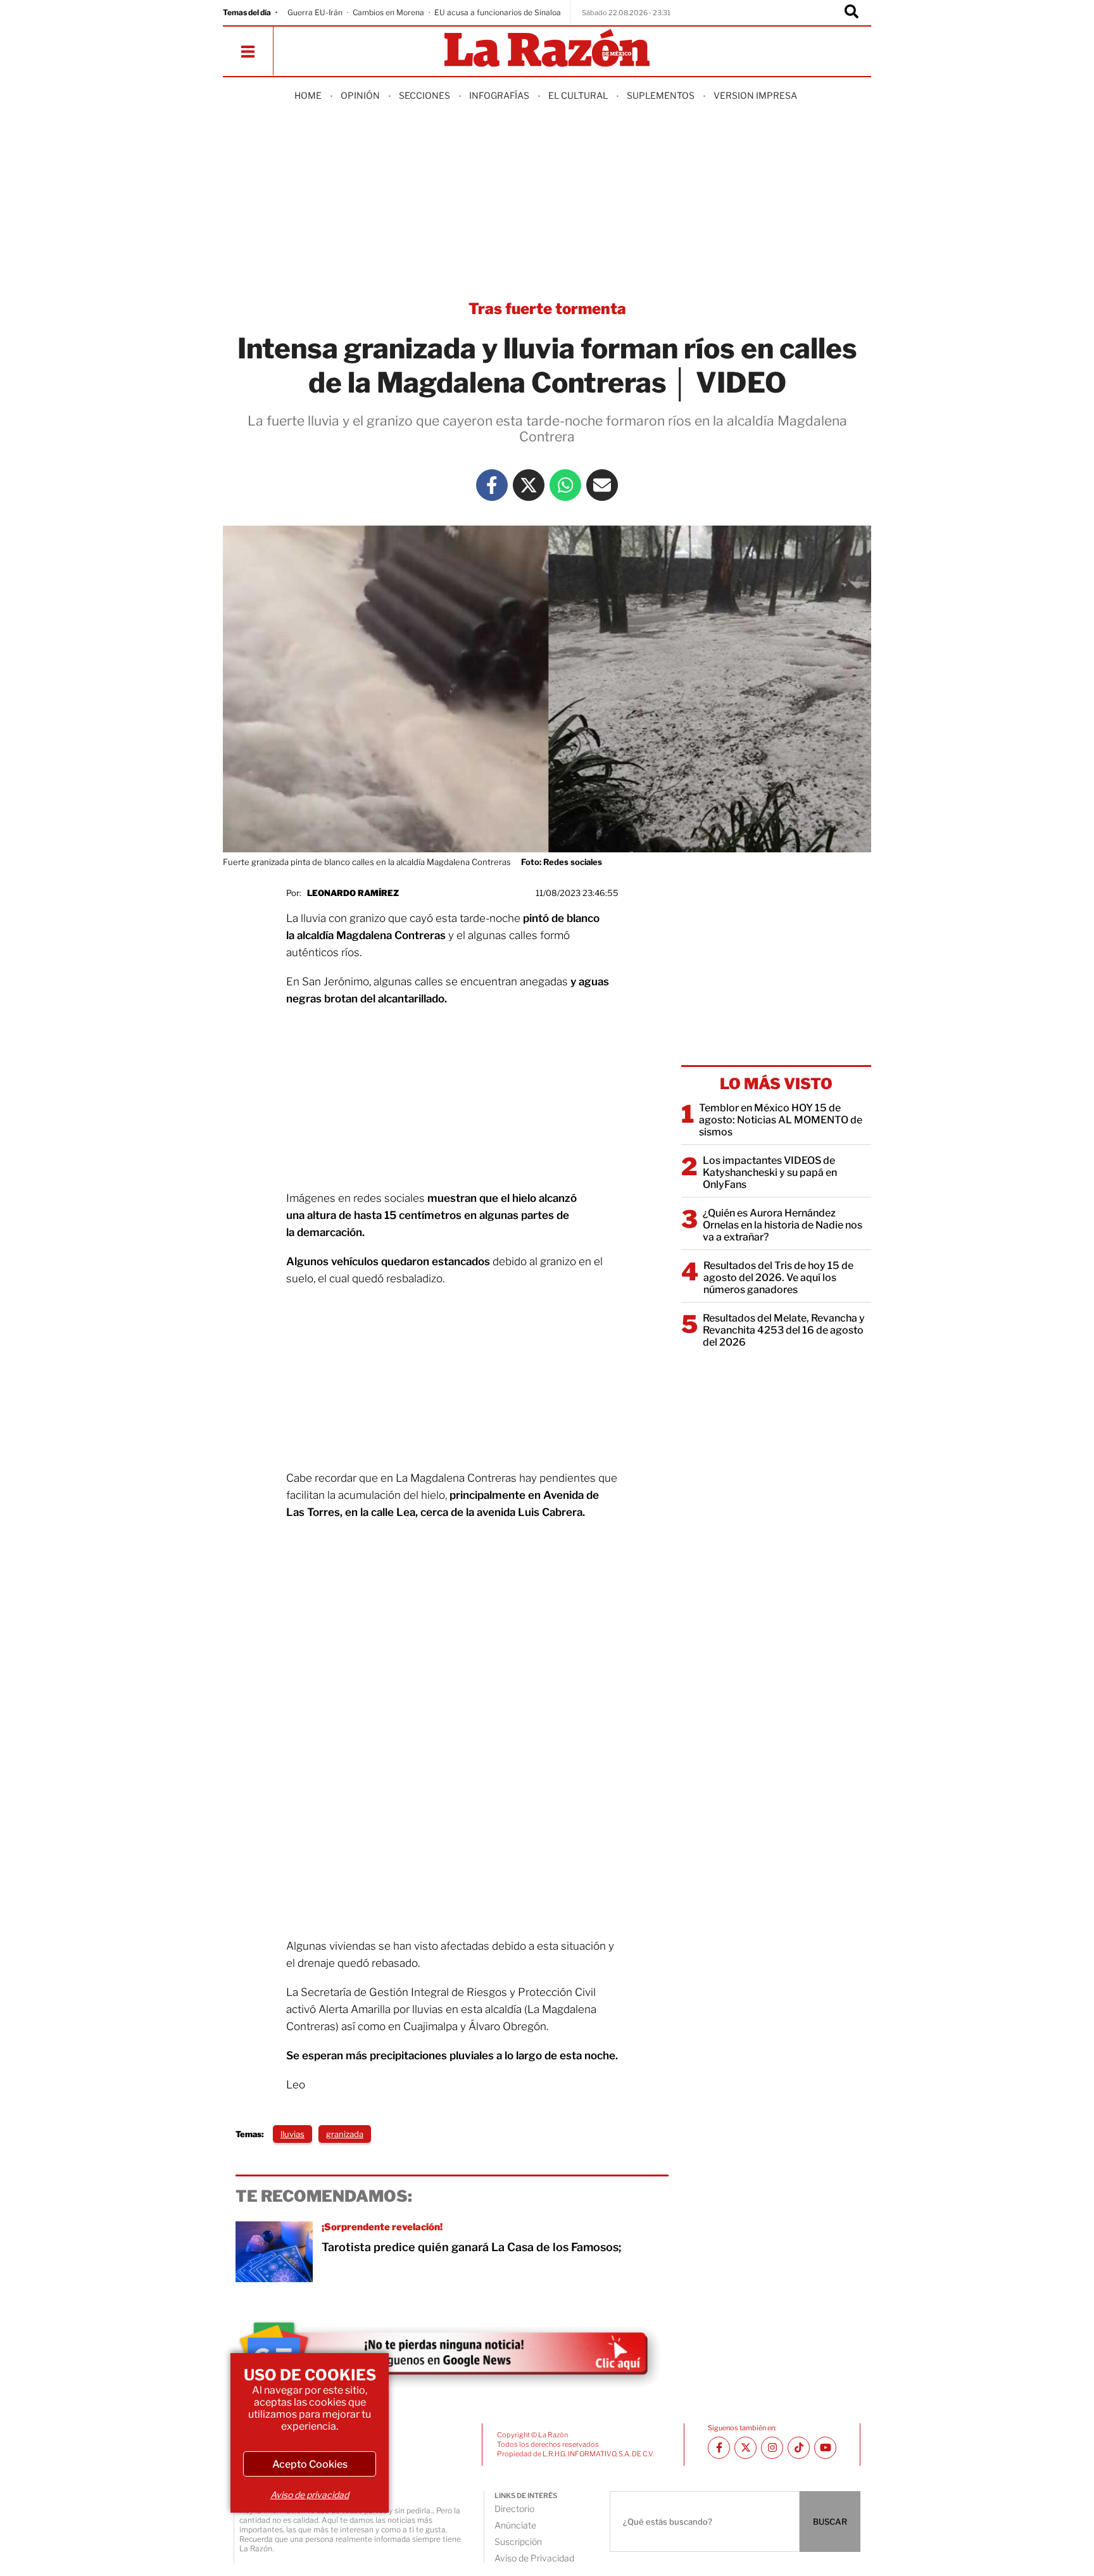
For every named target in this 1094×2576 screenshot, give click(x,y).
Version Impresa (755, 95)
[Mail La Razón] (602, 485)
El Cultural (578, 95)
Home (308, 95)
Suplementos (661, 95)
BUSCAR (830, 2522)
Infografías (499, 95)
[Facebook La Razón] (492, 485)
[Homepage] (547, 49)
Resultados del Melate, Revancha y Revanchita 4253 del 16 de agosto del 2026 (784, 1330)
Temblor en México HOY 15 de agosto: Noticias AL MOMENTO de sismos (781, 1120)
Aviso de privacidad (310, 2495)
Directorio (514, 2509)
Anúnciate (515, 2525)
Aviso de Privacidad (534, 2558)
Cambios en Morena (388, 12)
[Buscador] (852, 13)
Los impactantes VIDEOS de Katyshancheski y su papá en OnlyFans (770, 1172)
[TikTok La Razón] (799, 2448)
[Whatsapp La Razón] (565, 485)
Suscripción (518, 2541)
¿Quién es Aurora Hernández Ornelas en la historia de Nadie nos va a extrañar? (783, 1225)
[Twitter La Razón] (529, 485)
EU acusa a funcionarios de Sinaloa (498, 12)
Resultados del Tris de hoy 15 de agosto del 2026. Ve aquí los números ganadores (778, 1278)
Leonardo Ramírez (353, 893)
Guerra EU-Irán (315, 12)
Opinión (360, 95)
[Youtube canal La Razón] (825, 2448)
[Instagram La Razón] (772, 2448)
